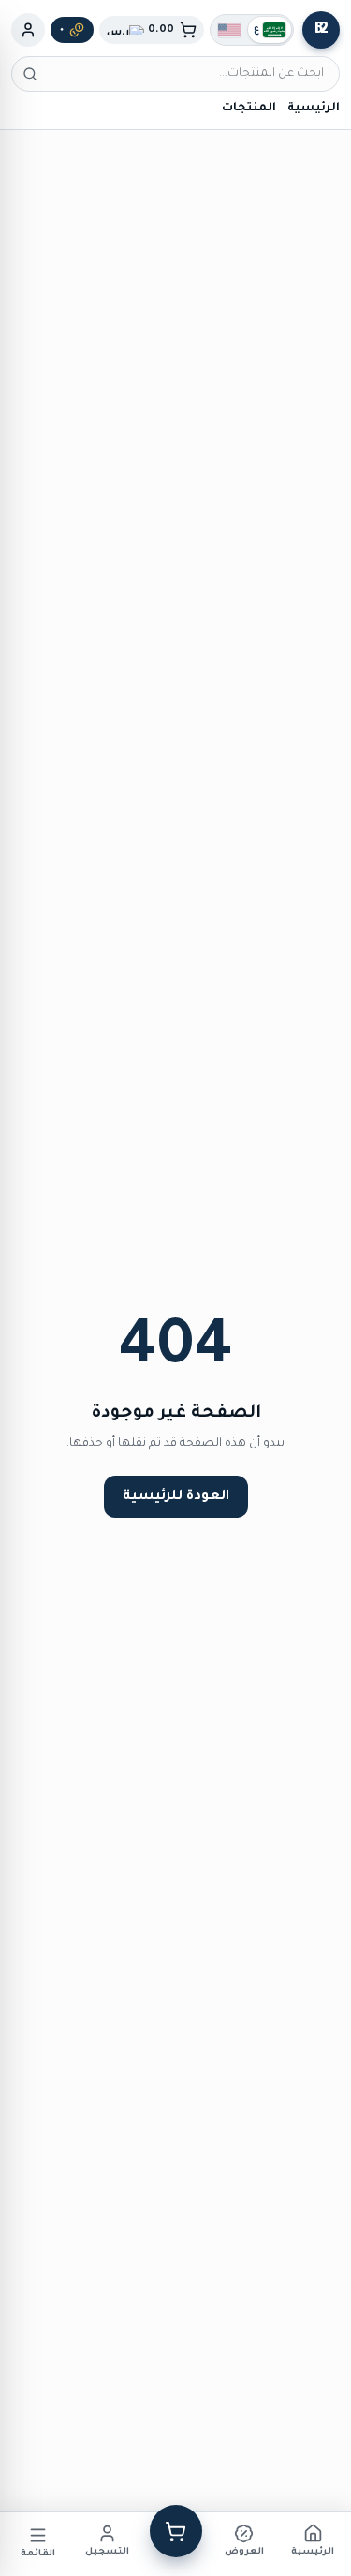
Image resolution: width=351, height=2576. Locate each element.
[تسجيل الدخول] (28, 30)
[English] (229, 30)
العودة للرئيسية (176, 1497)
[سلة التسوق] (176, 2531)
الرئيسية (314, 109)
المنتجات (249, 109)
